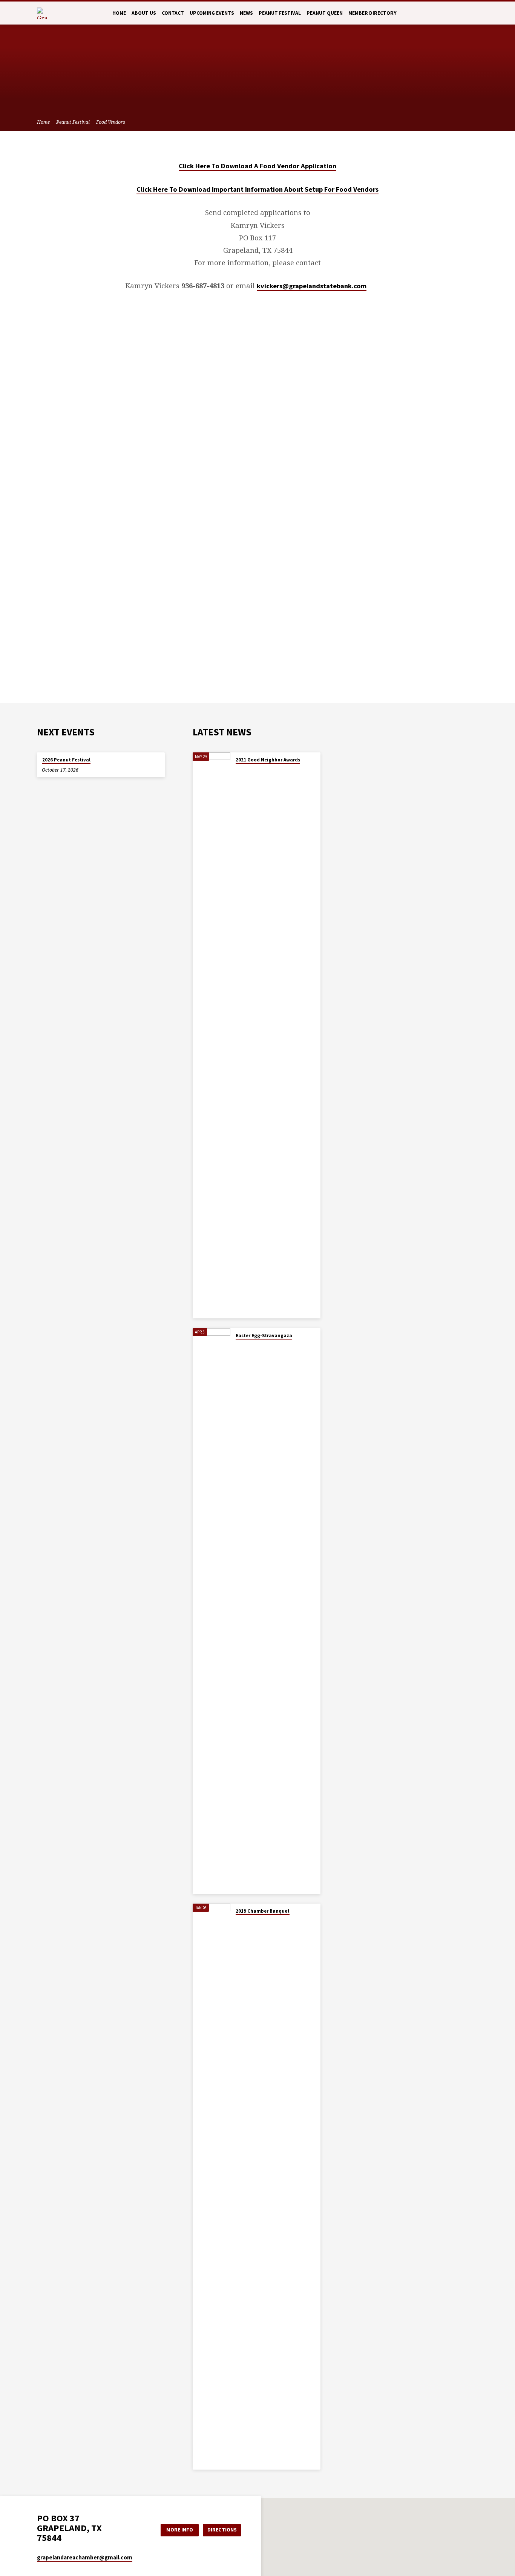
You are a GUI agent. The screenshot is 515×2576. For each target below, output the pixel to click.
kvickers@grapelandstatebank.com (312, 286)
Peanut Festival (280, 13)
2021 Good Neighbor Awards (268, 760)
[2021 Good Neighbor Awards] (212, 1035)
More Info (180, 2530)
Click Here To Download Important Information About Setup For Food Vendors (257, 189)
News (246, 13)
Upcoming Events (212, 13)
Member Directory (372, 13)
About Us (144, 13)
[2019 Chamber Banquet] (212, 2187)
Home (119, 13)
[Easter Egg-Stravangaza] (212, 1611)
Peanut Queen (325, 13)
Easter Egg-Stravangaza (264, 1336)
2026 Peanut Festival (66, 760)
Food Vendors (111, 122)
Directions (222, 2530)
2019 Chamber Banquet (263, 1911)
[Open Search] (475, 13)
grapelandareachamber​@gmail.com (85, 2557)
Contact (173, 13)
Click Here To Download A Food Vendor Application (257, 166)
